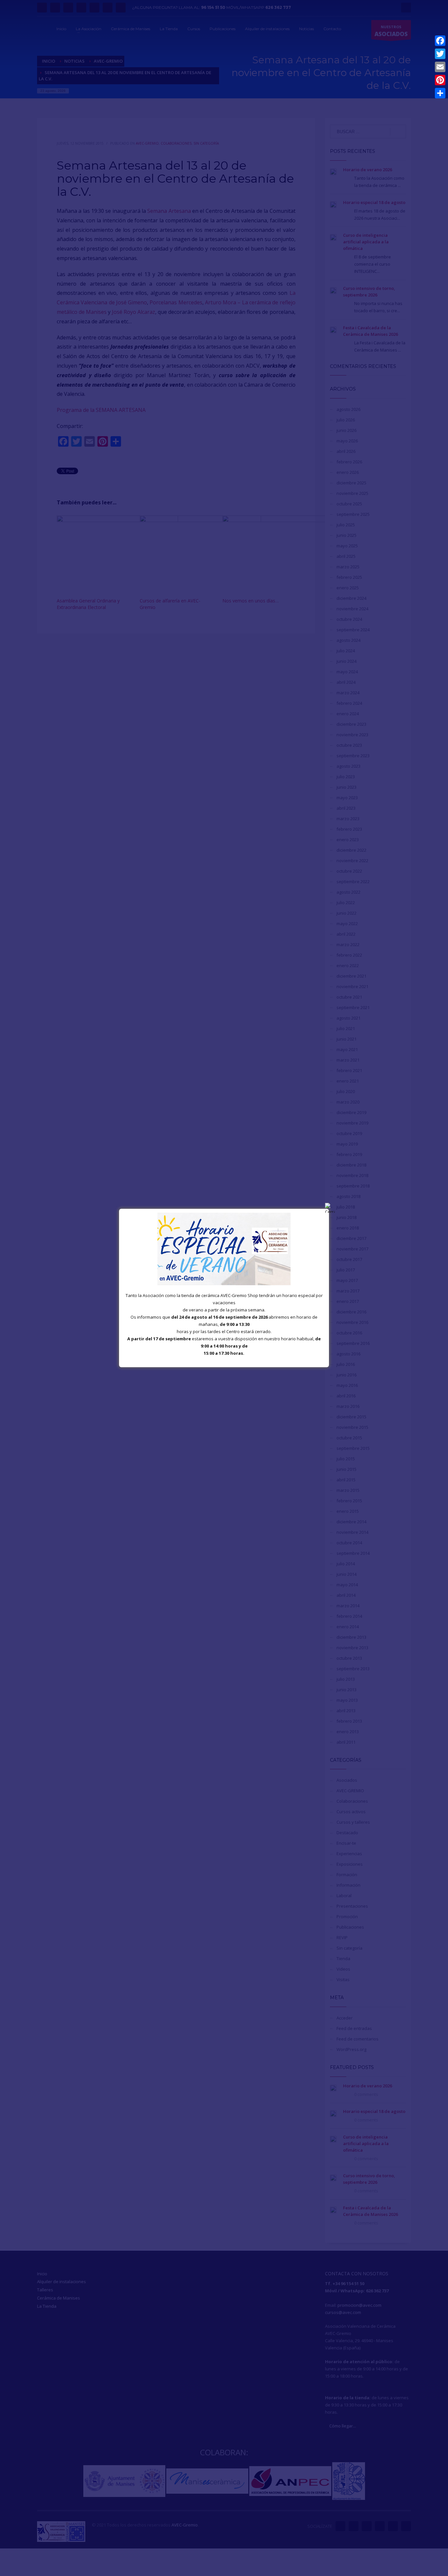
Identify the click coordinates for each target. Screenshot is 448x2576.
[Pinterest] (440, 80)
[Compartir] (440, 93)
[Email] (440, 67)
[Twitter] (440, 54)
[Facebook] (440, 41)
